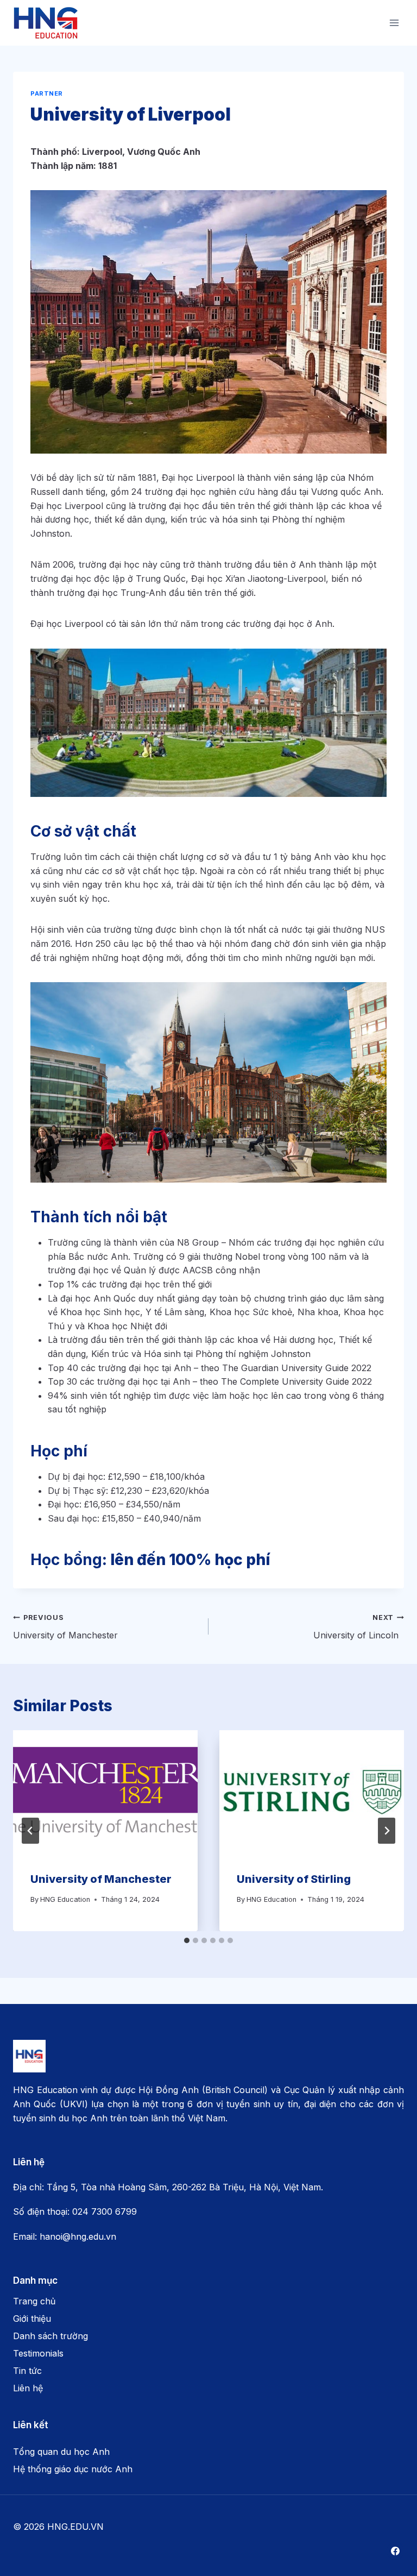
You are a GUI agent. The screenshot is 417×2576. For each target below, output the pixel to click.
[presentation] (105, 1792)
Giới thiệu (32, 2319)
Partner (47, 93)
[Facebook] (395, 2551)
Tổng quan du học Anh (61, 2452)
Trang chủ (34, 2301)
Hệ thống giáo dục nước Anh (73, 2469)
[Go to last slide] (30, 1831)
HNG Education (65, 1899)
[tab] (187, 1940)
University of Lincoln (359, 1627)
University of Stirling (295, 1879)
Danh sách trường (50, 2336)
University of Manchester (67, 1627)
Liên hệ (28, 2388)
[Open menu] (394, 23)
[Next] (387, 1831)
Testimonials (38, 2353)
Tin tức (27, 2371)
